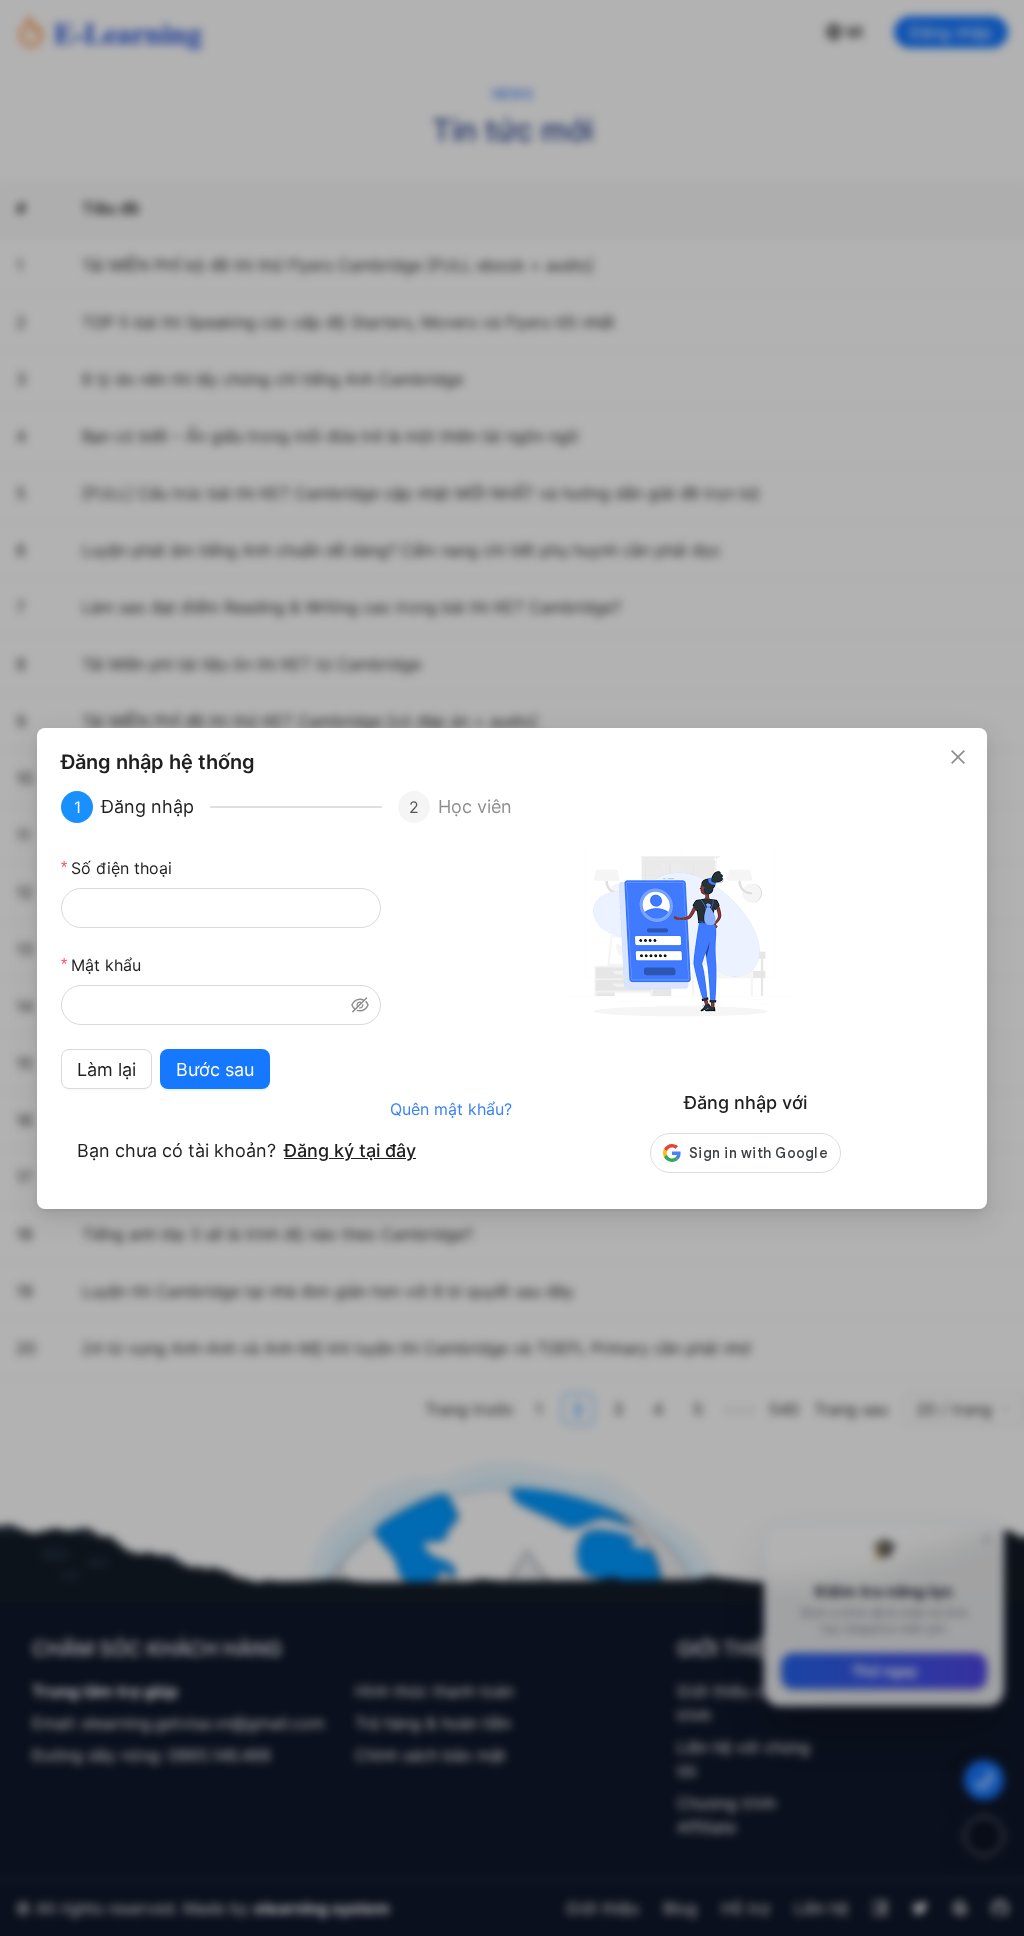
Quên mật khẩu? (451, 1109)
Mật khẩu (106, 965)
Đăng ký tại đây (350, 1150)
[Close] (958, 757)
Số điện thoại (121, 868)
